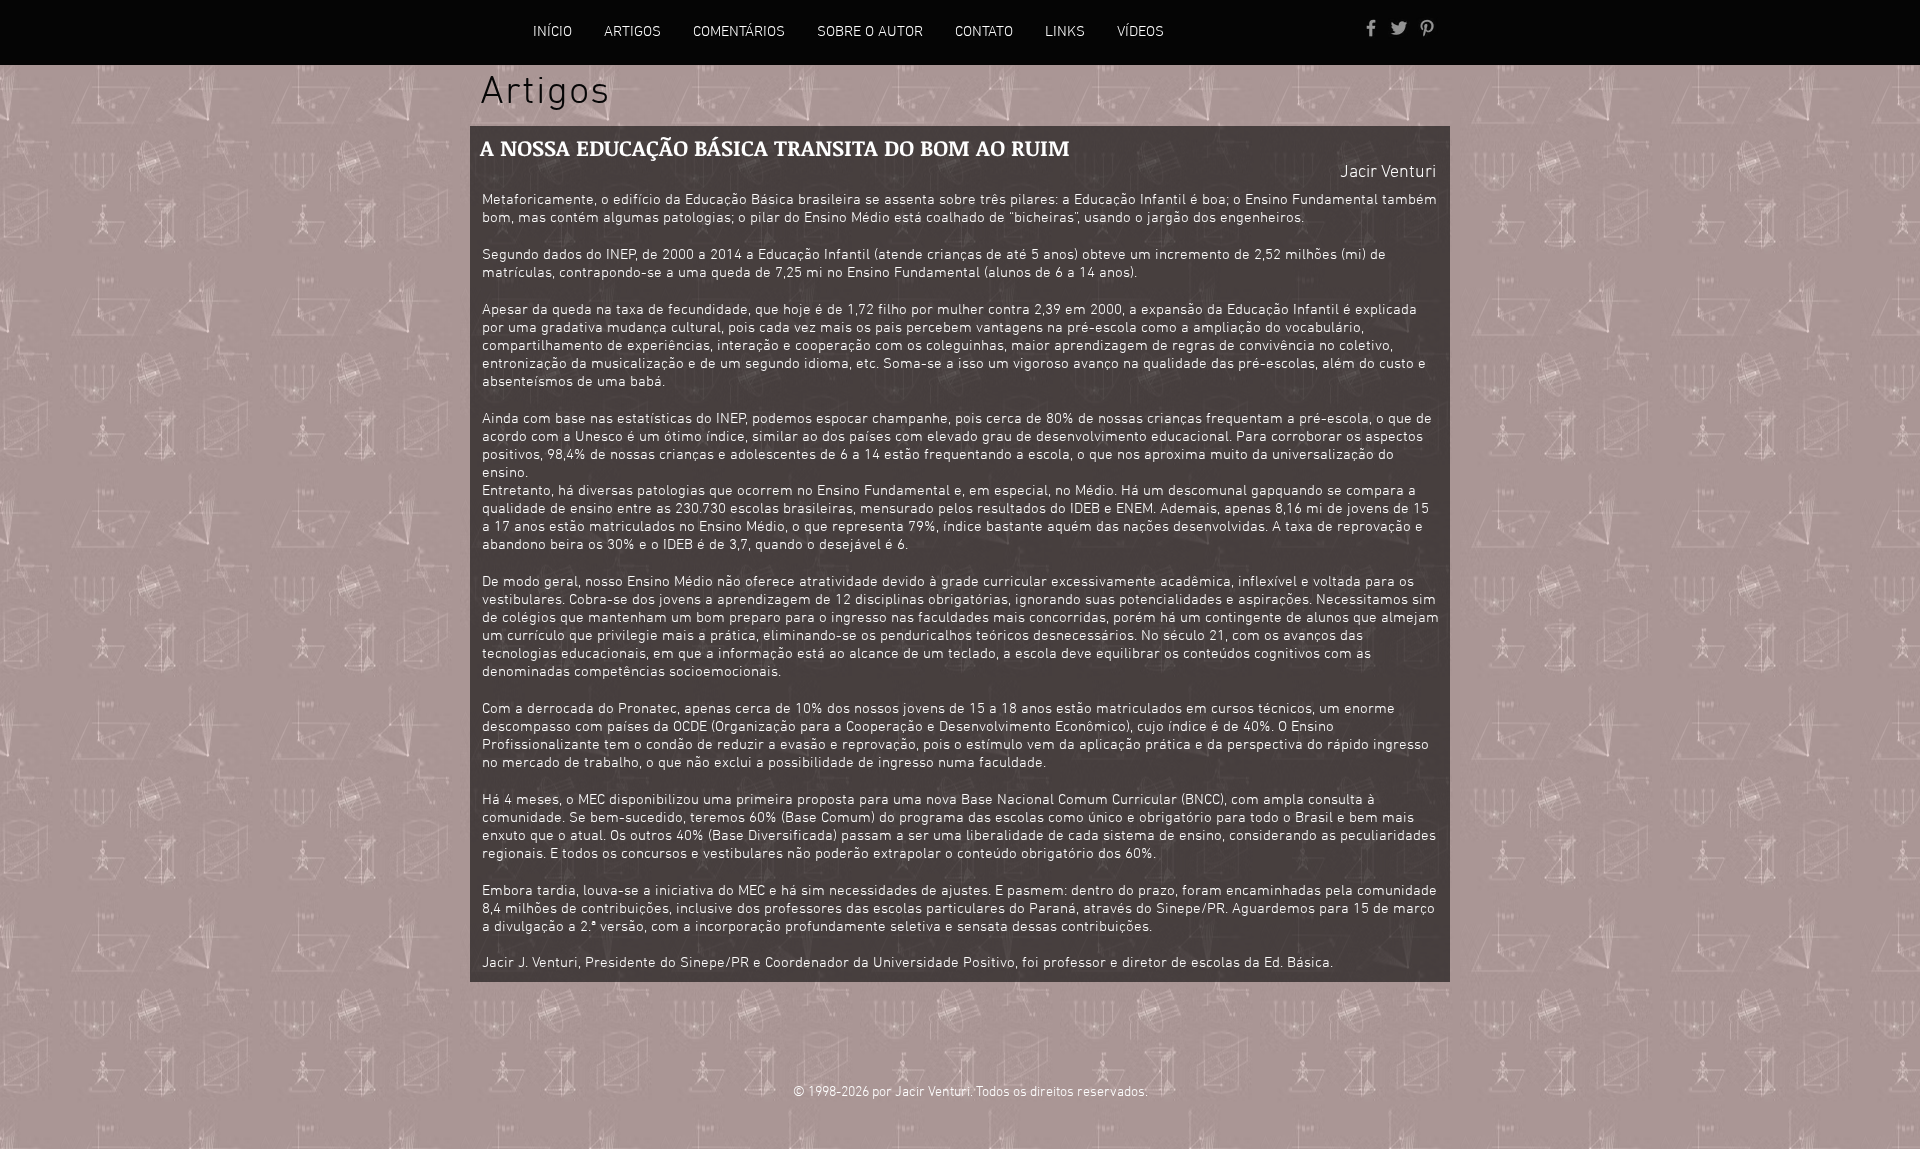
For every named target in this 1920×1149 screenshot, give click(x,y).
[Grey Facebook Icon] (1371, 28)
